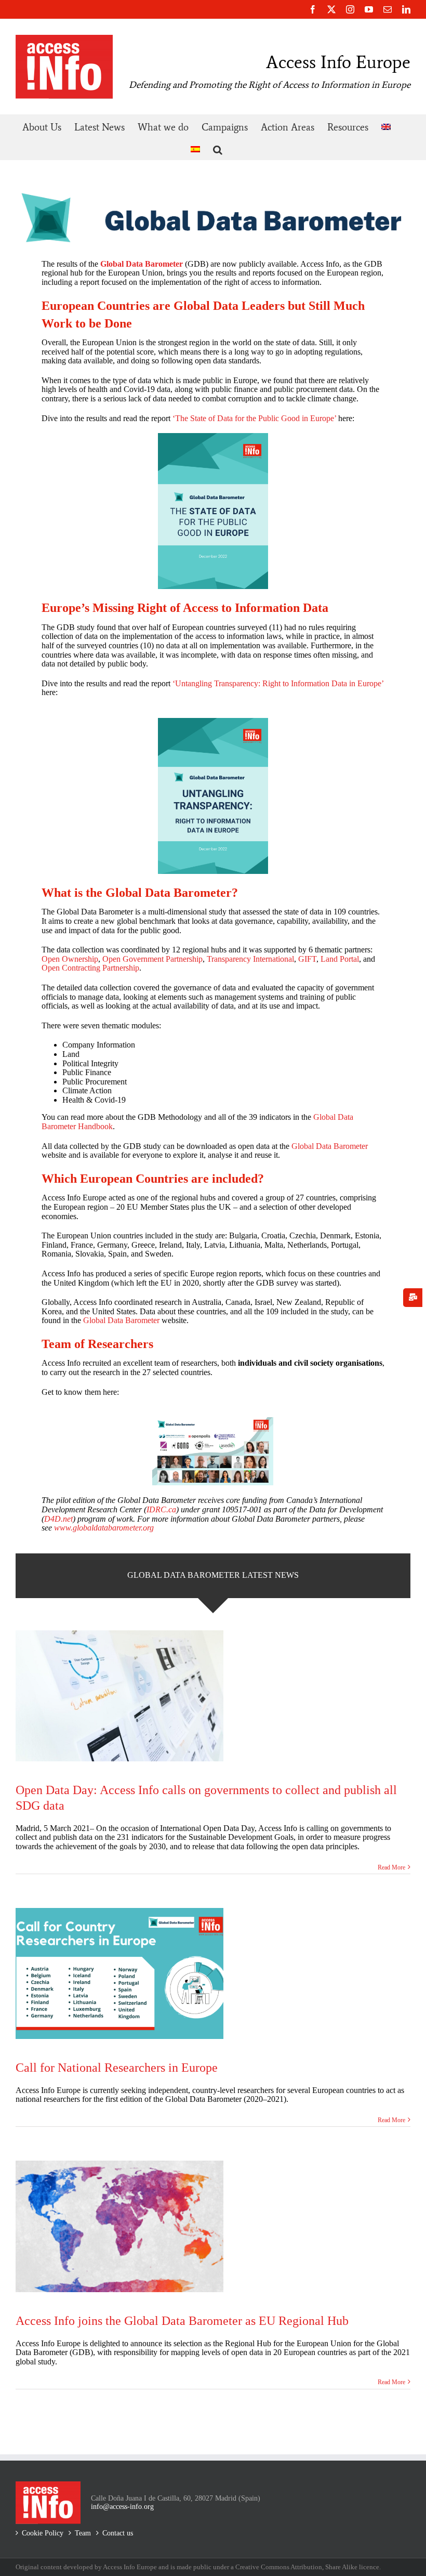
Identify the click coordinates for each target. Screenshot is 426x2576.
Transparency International (250, 959)
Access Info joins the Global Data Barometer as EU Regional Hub (182, 2321)
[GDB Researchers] (213, 1421)
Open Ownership (70, 959)
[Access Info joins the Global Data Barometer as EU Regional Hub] (119, 2226)
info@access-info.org (122, 2507)
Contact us (118, 2533)
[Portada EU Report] (213, 437)
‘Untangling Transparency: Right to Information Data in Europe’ (278, 683)
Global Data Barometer (330, 1146)
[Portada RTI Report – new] (213, 722)
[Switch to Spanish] (195, 148)
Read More (391, 1867)
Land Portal (340, 959)
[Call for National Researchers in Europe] (119, 1973)
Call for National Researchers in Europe (117, 2068)
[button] (218, 148)
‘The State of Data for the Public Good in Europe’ (254, 418)
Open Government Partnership (152, 959)
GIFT (307, 959)
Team (83, 2533)
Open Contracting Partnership (90, 968)
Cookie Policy (43, 2533)
